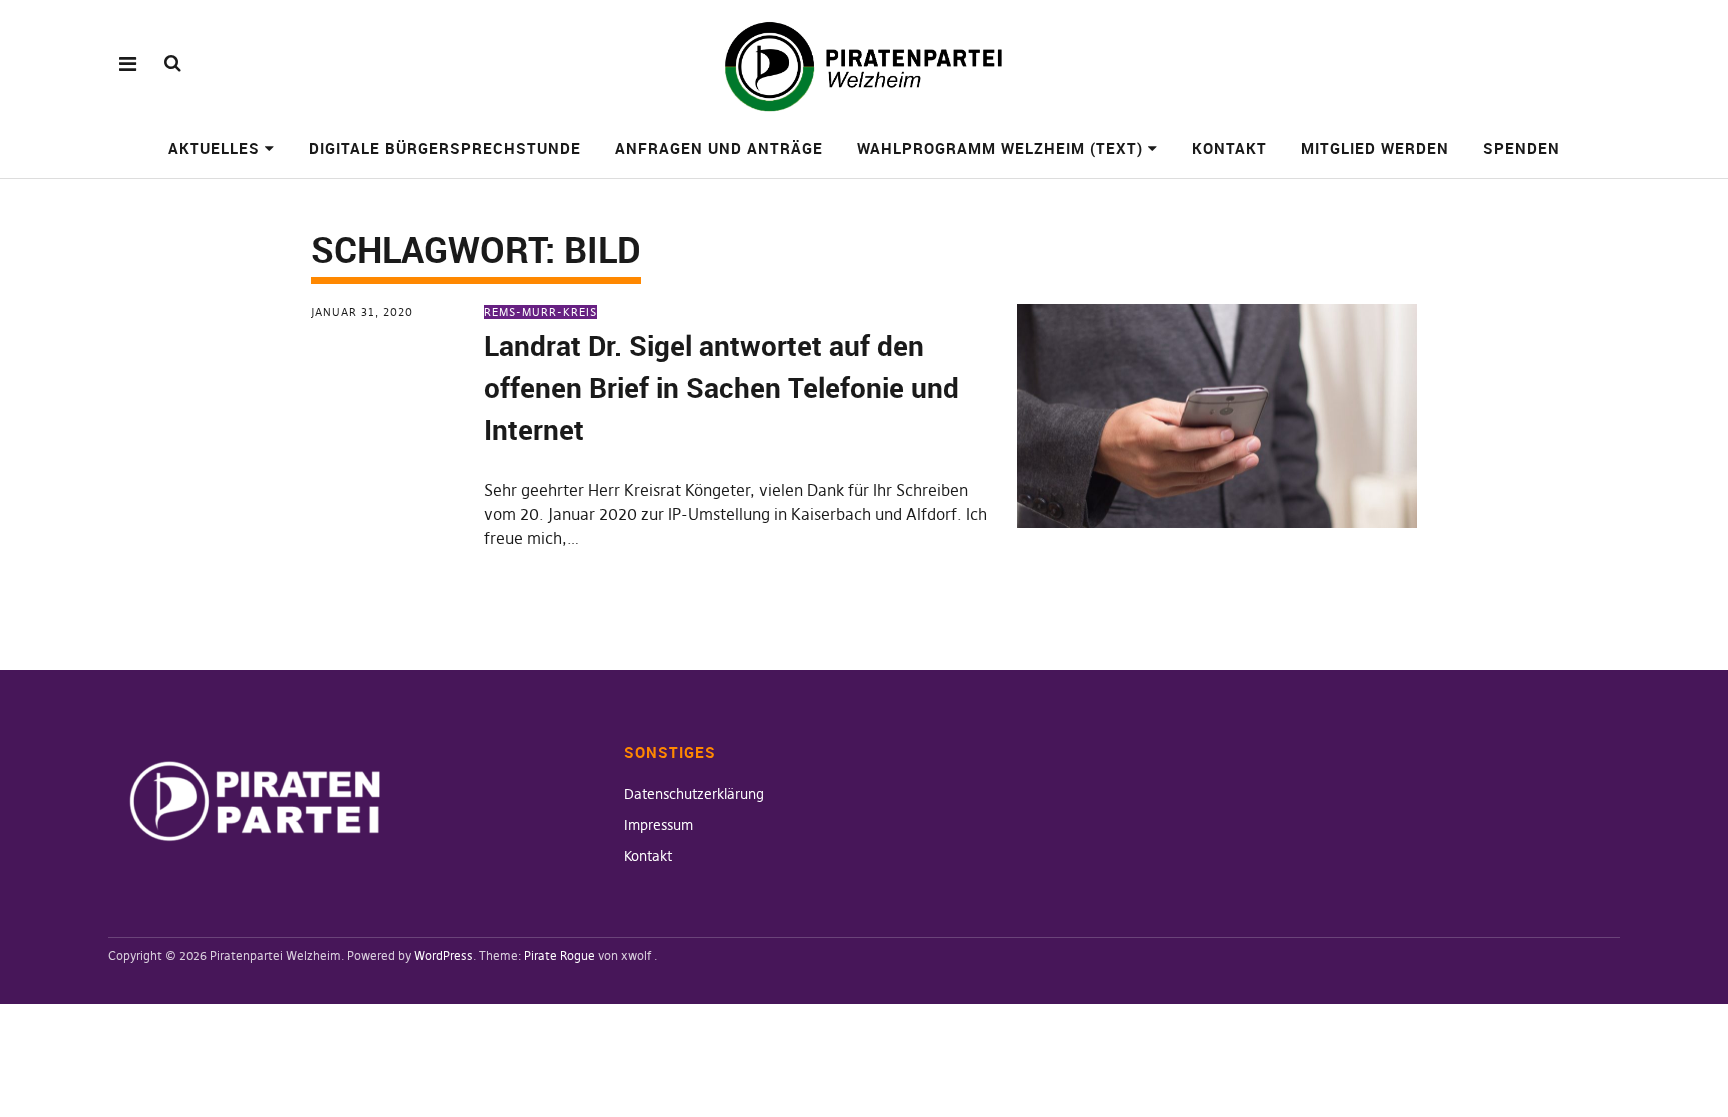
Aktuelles (214, 148)
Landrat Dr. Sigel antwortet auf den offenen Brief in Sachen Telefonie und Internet (721, 387)
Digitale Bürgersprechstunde (445, 148)
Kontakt (1229, 148)
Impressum (658, 825)
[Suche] (172, 62)
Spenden (1521, 148)
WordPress (443, 955)
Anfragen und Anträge (719, 148)
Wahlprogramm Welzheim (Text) (1000, 148)
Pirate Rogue (559, 955)
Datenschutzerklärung (694, 794)
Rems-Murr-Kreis (540, 312)
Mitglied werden (1375, 148)
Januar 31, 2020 (362, 312)
